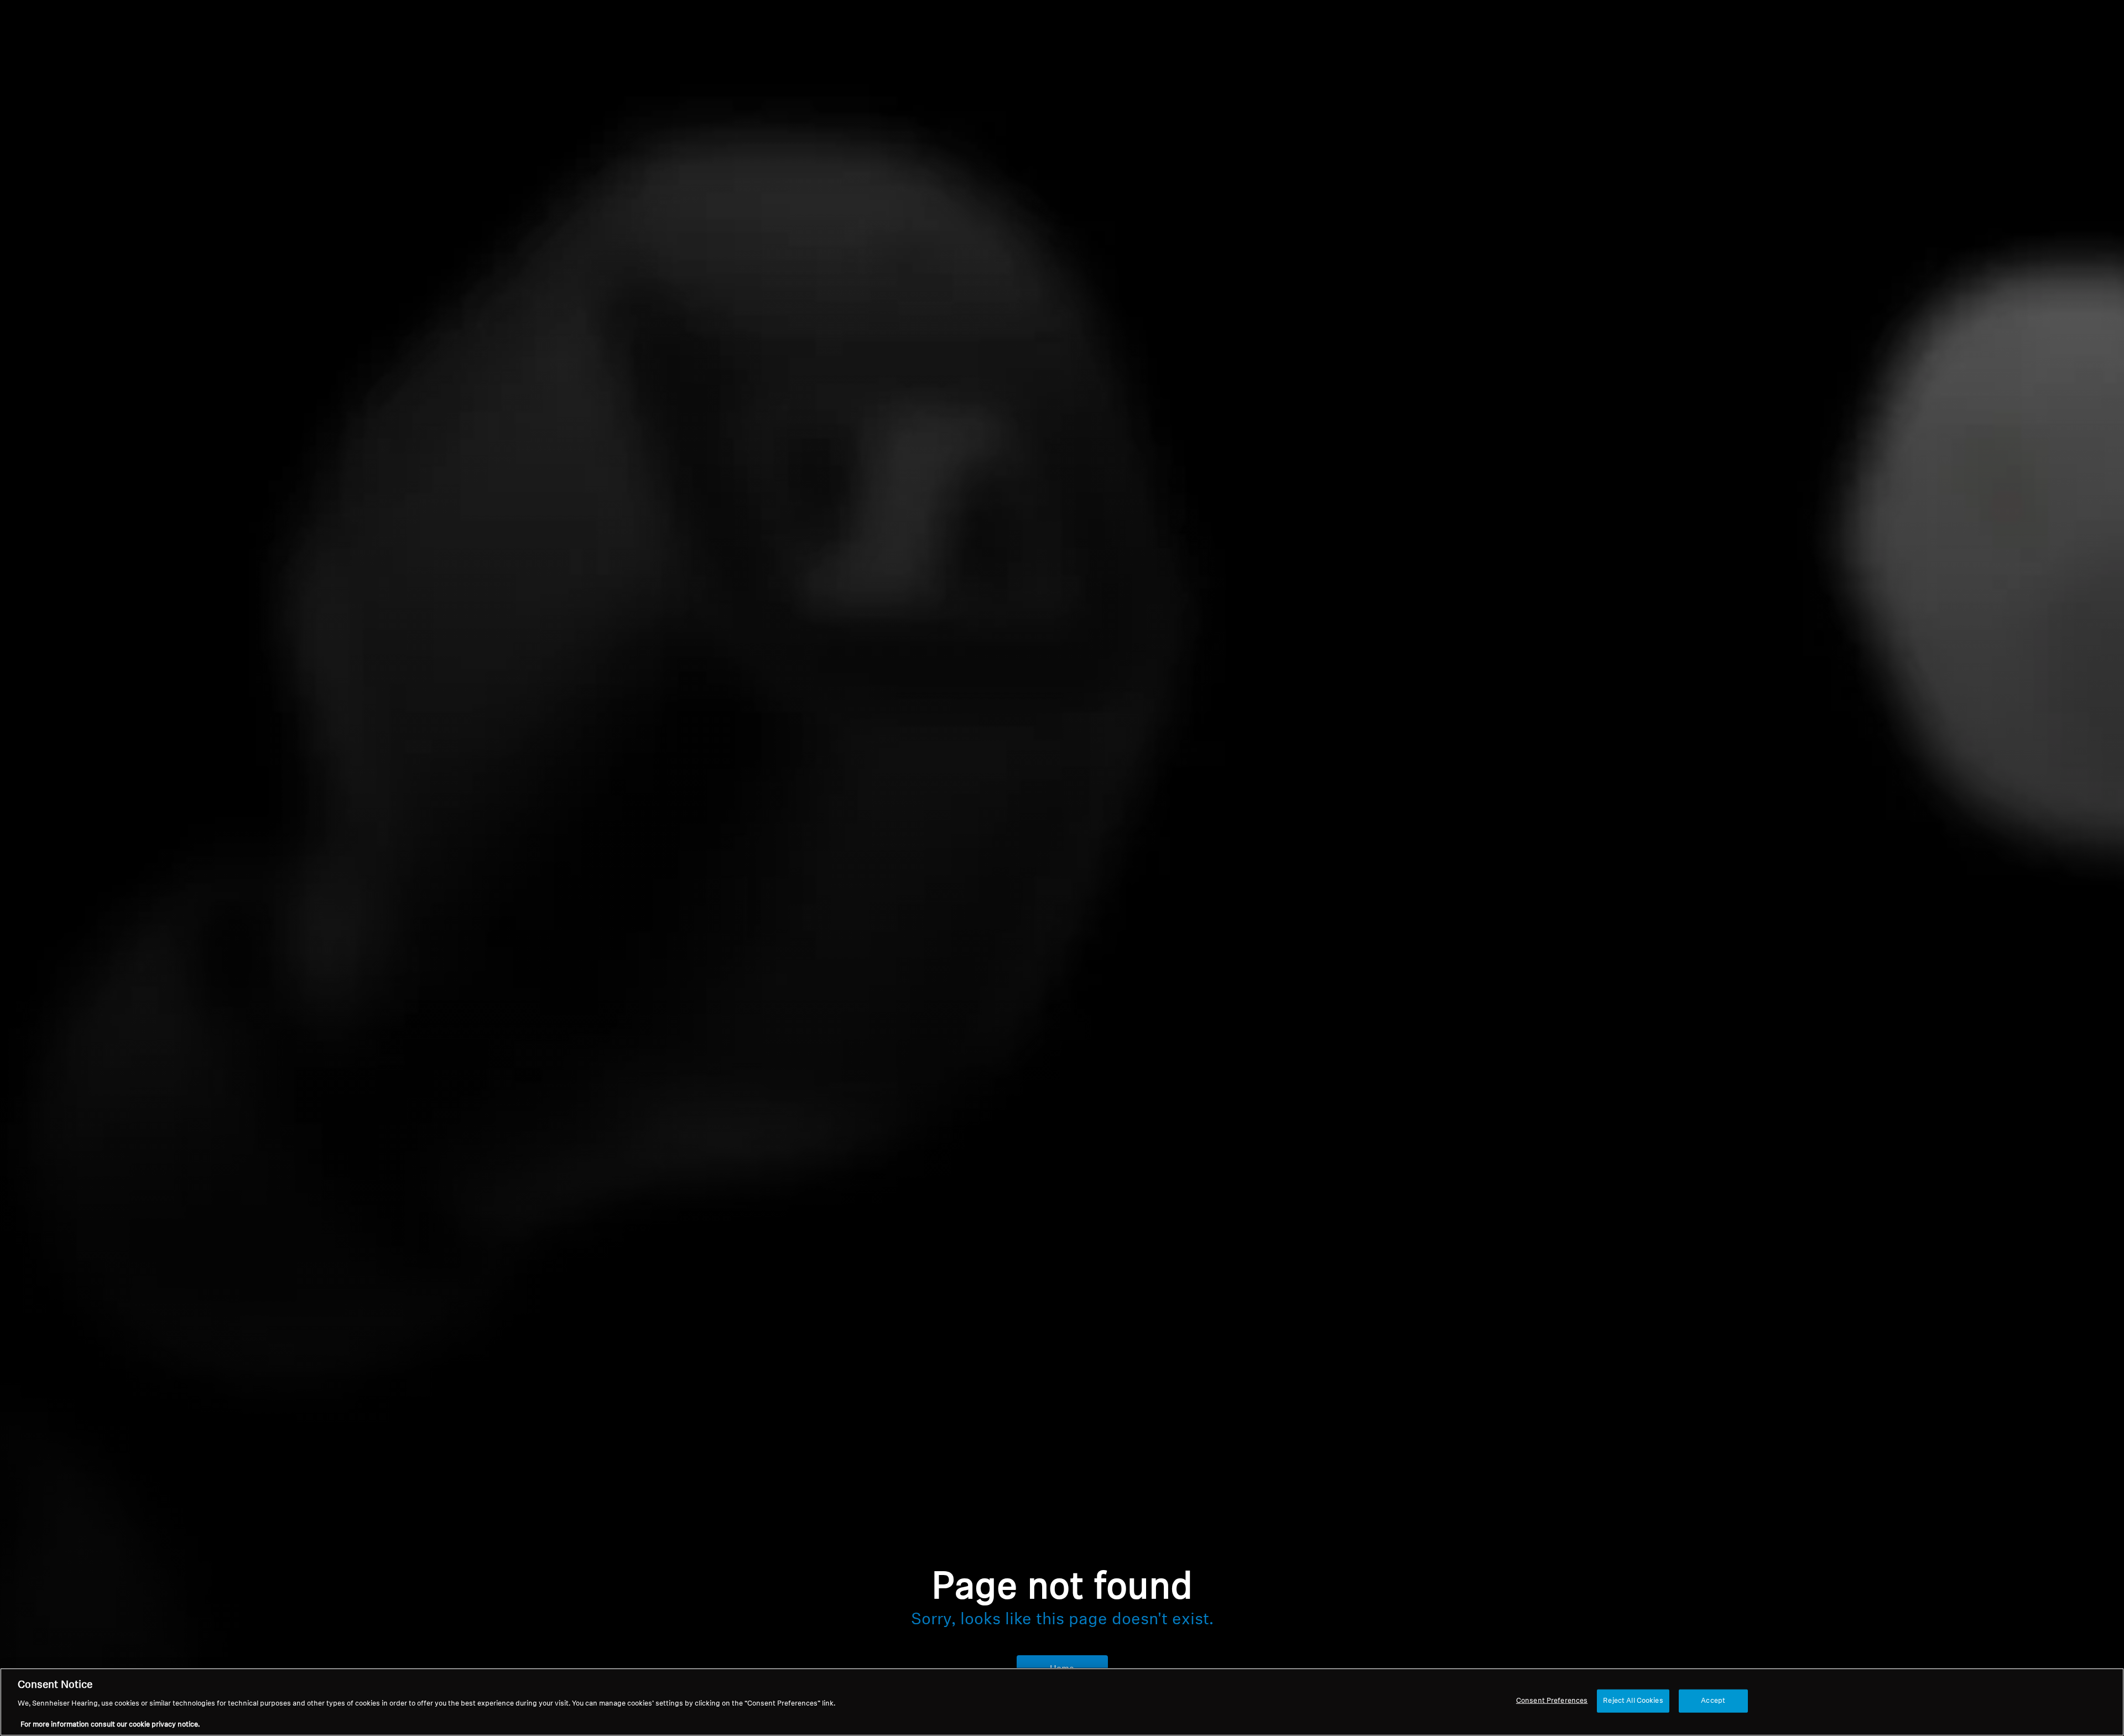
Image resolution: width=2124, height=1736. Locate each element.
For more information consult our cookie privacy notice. (110, 1725)
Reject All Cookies (1633, 1701)
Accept (1713, 1701)
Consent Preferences (1552, 1701)
